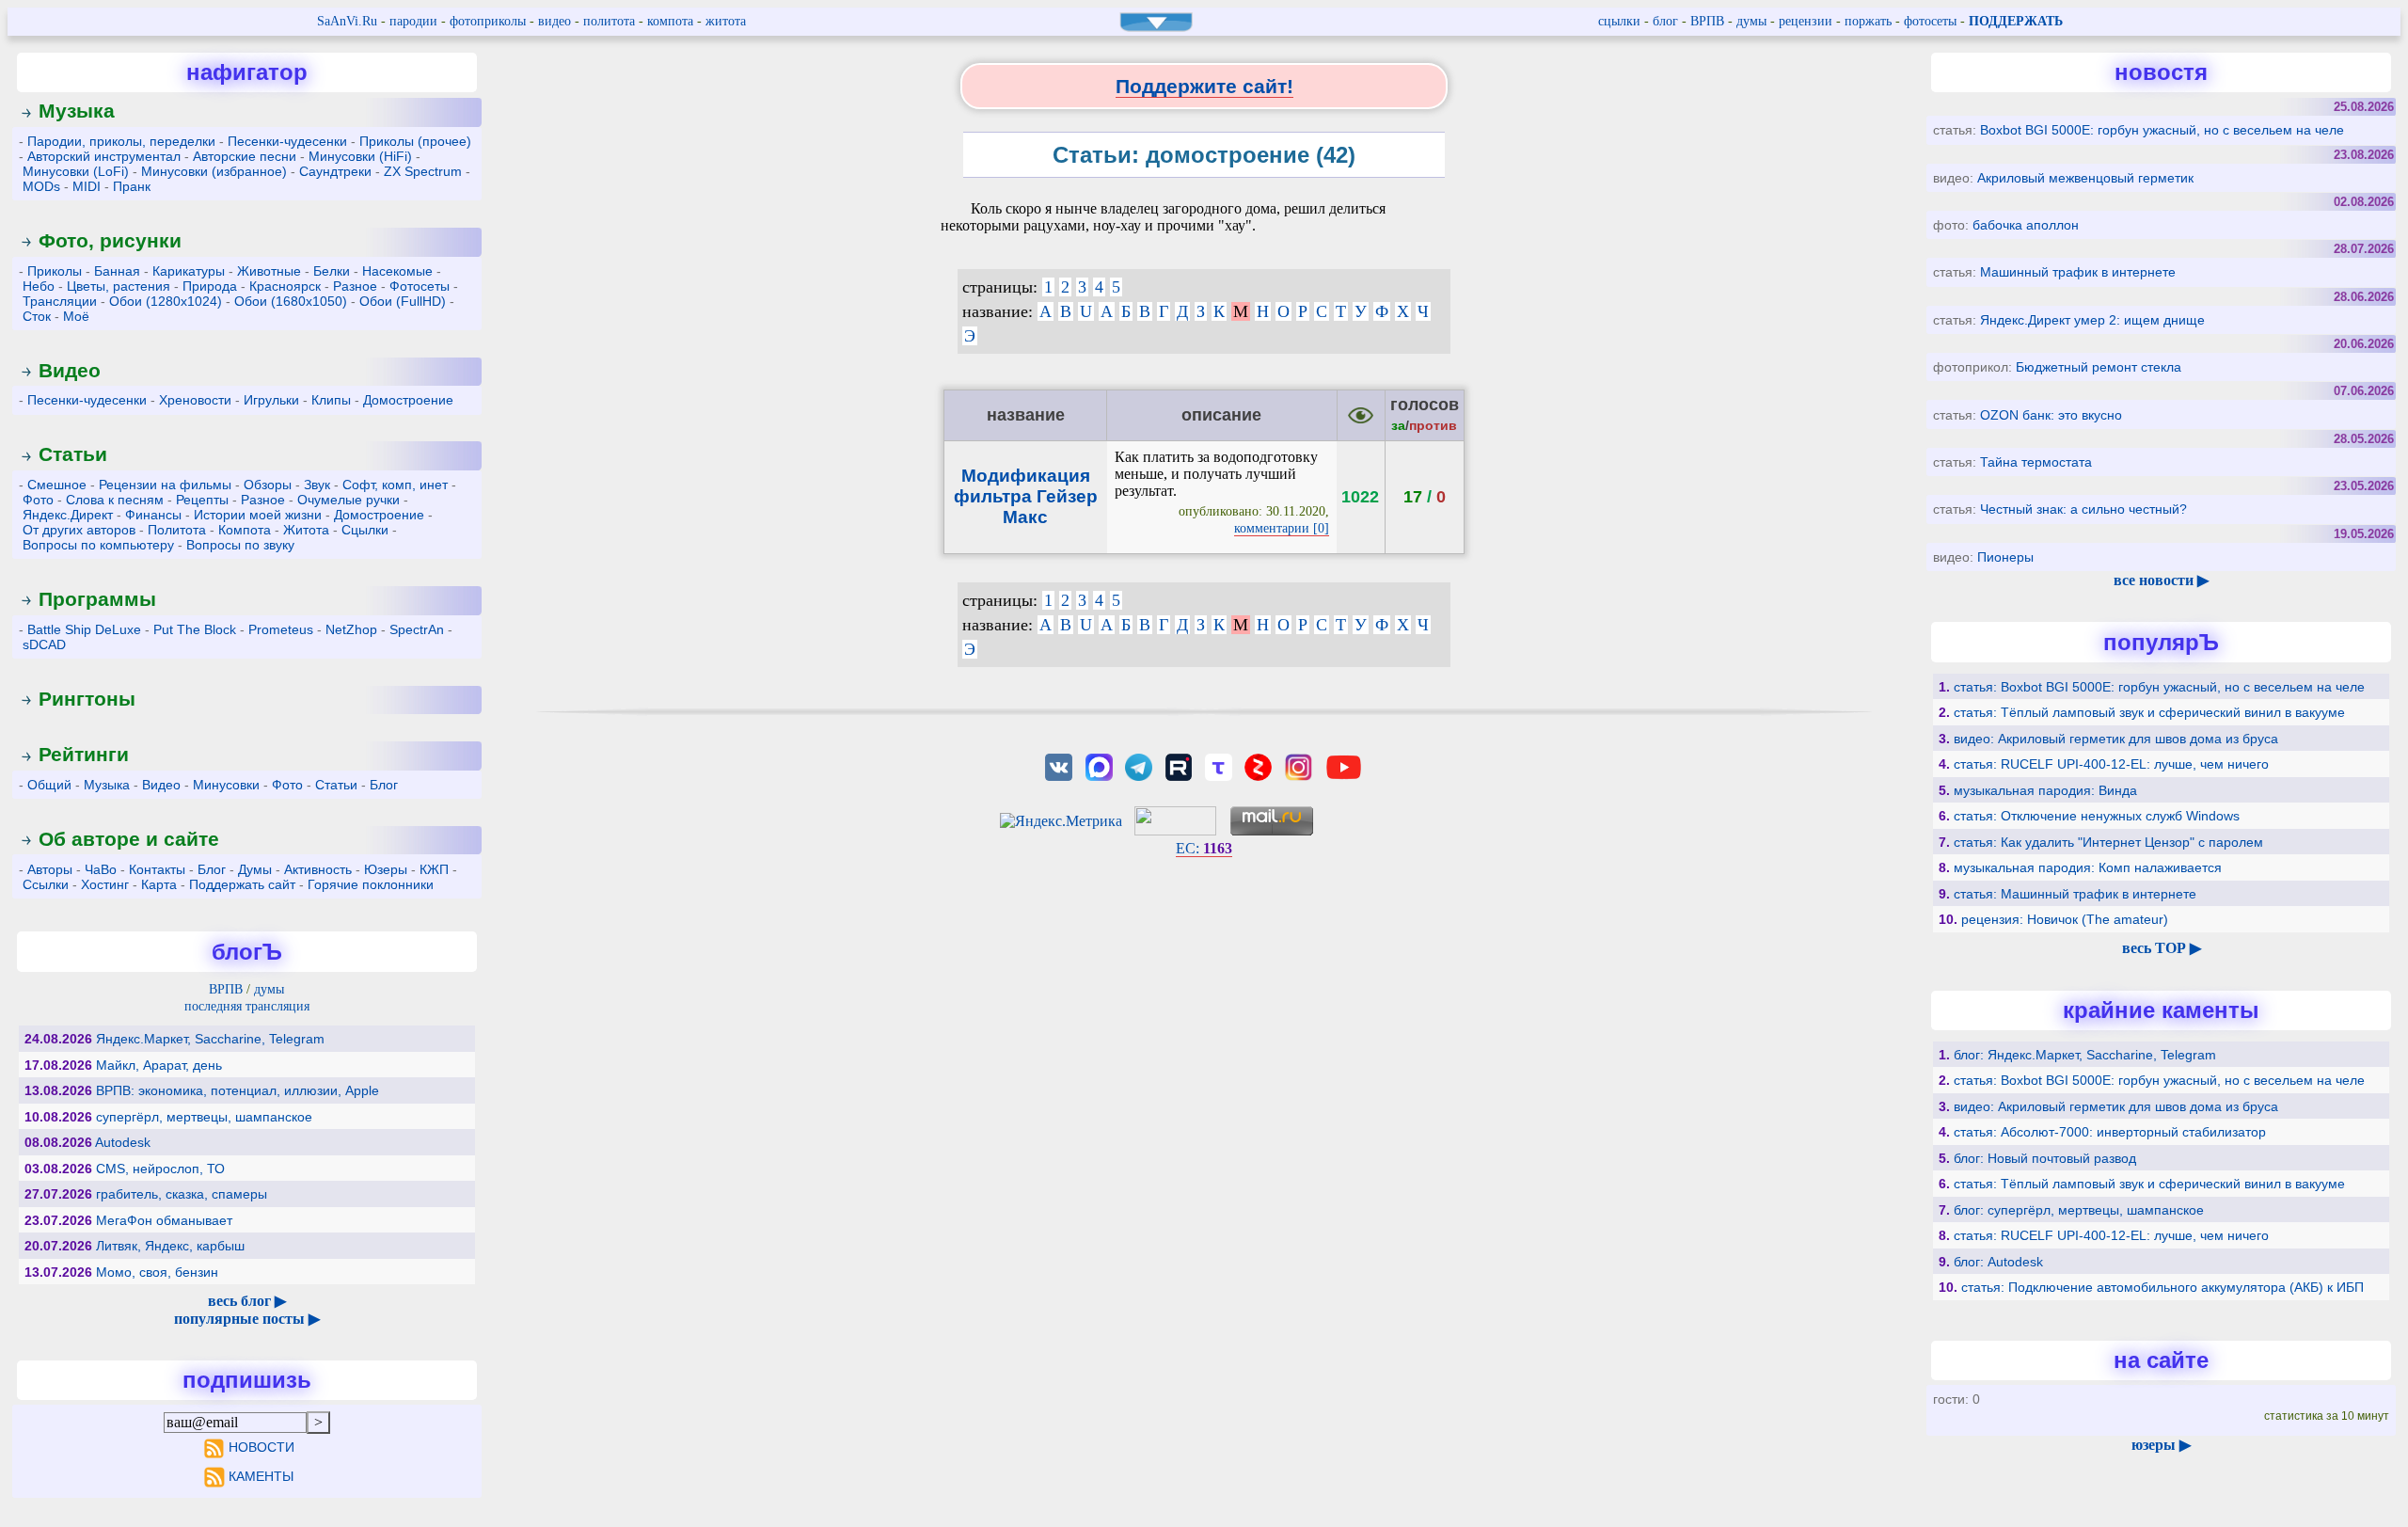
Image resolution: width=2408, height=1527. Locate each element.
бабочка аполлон (2026, 225)
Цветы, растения (119, 286)
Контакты (157, 869)
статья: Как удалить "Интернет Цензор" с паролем (2108, 842)
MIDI (87, 186)
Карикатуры (189, 271)
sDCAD (44, 644)
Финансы (153, 515)
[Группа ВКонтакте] (1059, 765)
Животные (269, 271)
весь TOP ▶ (2162, 948)
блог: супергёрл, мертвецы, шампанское (2079, 1210)
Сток (37, 316)
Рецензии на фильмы (165, 485)
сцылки (1619, 21)
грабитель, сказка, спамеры (182, 1194)
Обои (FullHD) (403, 301)
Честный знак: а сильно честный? (2083, 509)
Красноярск (285, 286)
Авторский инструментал (104, 156)
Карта (159, 884)
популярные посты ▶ (247, 1319)
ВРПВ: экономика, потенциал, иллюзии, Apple (238, 1090)
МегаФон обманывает (164, 1220)
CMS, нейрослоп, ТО (160, 1169)
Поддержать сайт (242, 884)
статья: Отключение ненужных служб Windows (2097, 816)
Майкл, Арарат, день (159, 1065)
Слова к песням (115, 500)
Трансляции (60, 301)
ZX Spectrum (423, 171)
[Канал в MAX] (1099, 765)
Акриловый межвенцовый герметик (2085, 178)
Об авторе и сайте (129, 839)
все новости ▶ (2161, 580)
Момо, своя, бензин (157, 1272)
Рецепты (202, 500)
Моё (76, 316)
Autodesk (123, 1142)
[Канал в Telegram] (1138, 765)
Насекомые (397, 271)
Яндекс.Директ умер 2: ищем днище (2092, 320)
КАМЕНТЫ (261, 1476)
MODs (41, 186)
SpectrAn (417, 629)
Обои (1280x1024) (166, 301)
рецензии (1806, 21)
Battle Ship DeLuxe (84, 629)
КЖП (434, 869)
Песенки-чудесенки (287, 141)
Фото (38, 500)
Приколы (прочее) (415, 141)
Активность (318, 869)
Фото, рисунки (110, 240)
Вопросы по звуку (240, 545)
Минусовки (226, 785)
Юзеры (386, 869)
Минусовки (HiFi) (360, 156)
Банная (117, 271)
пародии (413, 21)
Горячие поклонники (371, 884)
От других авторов (79, 530)
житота (726, 21)
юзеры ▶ (2161, 1445)
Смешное (57, 485)
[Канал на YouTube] (1343, 765)
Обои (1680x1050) (291, 301)
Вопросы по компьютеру (98, 545)
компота (670, 21)
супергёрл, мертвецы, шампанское (204, 1117)
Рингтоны (87, 699)
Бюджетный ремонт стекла (2099, 367)
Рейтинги (84, 754)
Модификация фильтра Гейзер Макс (1026, 496)
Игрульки (271, 400)
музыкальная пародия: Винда (2045, 790)
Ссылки (46, 884)
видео (554, 21)
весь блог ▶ (247, 1301)
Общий (49, 785)
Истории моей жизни (258, 515)
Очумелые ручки (349, 500)
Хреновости (195, 400)
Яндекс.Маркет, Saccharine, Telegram (210, 1039)
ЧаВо (101, 869)
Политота (177, 530)
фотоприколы (488, 21)
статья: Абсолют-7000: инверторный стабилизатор (2110, 1132)
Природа (210, 286)
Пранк (132, 186)
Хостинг (105, 884)
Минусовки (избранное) (214, 171)
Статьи (73, 454)
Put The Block (195, 629)
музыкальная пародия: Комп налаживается (2088, 867)
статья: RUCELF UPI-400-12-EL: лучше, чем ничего (2111, 764)
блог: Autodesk (1998, 1262)
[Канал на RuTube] (1179, 765)
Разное (355, 286)
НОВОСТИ (261, 1447)
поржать (1868, 21)
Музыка (77, 111)
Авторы (50, 869)
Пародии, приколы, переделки (121, 141)
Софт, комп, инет (395, 485)
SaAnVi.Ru (347, 21)
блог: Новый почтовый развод (2045, 1158)
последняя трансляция (247, 1006)
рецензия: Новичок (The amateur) (2065, 919)
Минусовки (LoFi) (76, 171)
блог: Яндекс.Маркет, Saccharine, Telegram (2085, 1055)
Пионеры (2005, 557)
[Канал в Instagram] (1298, 765)
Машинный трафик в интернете (2078, 272)
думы (1751, 21)
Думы (255, 869)
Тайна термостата (2036, 462)
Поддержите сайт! (1204, 86)
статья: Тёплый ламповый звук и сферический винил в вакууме (2149, 712)
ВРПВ (1707, 21)
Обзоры (268, 485)
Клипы (331, 400)
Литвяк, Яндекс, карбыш (170, 1246)
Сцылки (365, 530)
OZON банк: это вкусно (2051, 415)
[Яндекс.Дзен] (1259, 765)
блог (1665, 21)
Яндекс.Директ (68, 515)
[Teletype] (1218, 765)
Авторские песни (245, 156)
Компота (245, 530)
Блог (384, 785)
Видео (70, 370)
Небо (39, 286)
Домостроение (408, 400)
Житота (306, 530)
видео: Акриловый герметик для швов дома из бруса (2116, 739)
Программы (97, 599)
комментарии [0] (1282, 528)
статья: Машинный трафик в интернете (2075, 894)
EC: (1204, 848)
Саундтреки (335, 171)
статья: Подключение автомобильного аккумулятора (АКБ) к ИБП (2162, 1287)
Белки (332, 271)
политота (609, 21)
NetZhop (351, 629)
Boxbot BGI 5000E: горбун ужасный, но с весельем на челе (2162, 130)
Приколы (55, 271)
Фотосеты (420, 286)
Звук (317, 485)
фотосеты (1930, 21)
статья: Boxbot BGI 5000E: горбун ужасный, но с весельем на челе (2159, 687)
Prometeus (281, 629)
